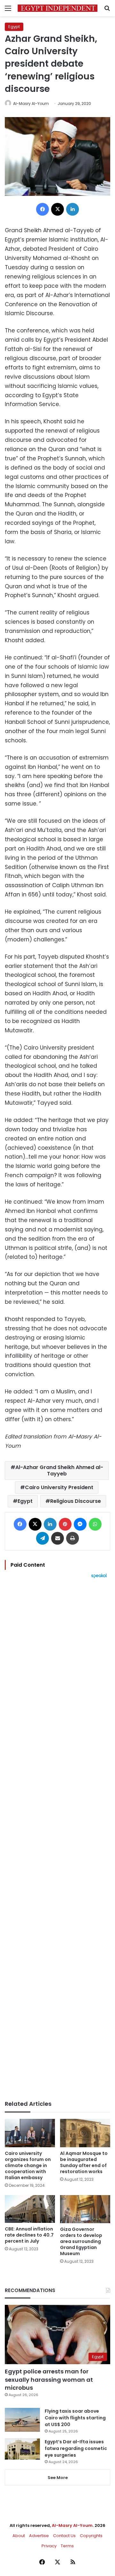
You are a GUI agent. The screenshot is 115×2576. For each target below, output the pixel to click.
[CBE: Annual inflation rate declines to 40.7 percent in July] (30, 2209)
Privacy (49, 2546)
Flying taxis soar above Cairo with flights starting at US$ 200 (75, 2418)
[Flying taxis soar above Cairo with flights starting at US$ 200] (22, 2420)
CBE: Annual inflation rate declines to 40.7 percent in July (29, 2235)
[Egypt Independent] (57, 8)
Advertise (39, 2536)
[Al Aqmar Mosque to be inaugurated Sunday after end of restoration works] (85, 2133)
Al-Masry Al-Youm (31, 104)
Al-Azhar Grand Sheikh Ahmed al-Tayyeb (59, 1470)
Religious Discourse (76, 1501)
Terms (67, 2546)
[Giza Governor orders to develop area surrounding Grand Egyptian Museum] (85, 2209)
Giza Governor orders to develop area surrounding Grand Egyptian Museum (81, 2241)
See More (58, 2478)
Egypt (14, 27)
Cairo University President (59, 1487)
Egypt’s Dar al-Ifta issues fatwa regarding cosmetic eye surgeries (76, 2448)
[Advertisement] (57, 1839)
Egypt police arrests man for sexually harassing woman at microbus (49, 2379)
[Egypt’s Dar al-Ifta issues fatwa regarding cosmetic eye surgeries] (22, 2449)
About (19, 2536)
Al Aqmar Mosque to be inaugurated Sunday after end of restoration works (84, 2162)
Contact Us (64, 2536)
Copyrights (91, 2536)
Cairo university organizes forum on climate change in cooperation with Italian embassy (28, 2165)
